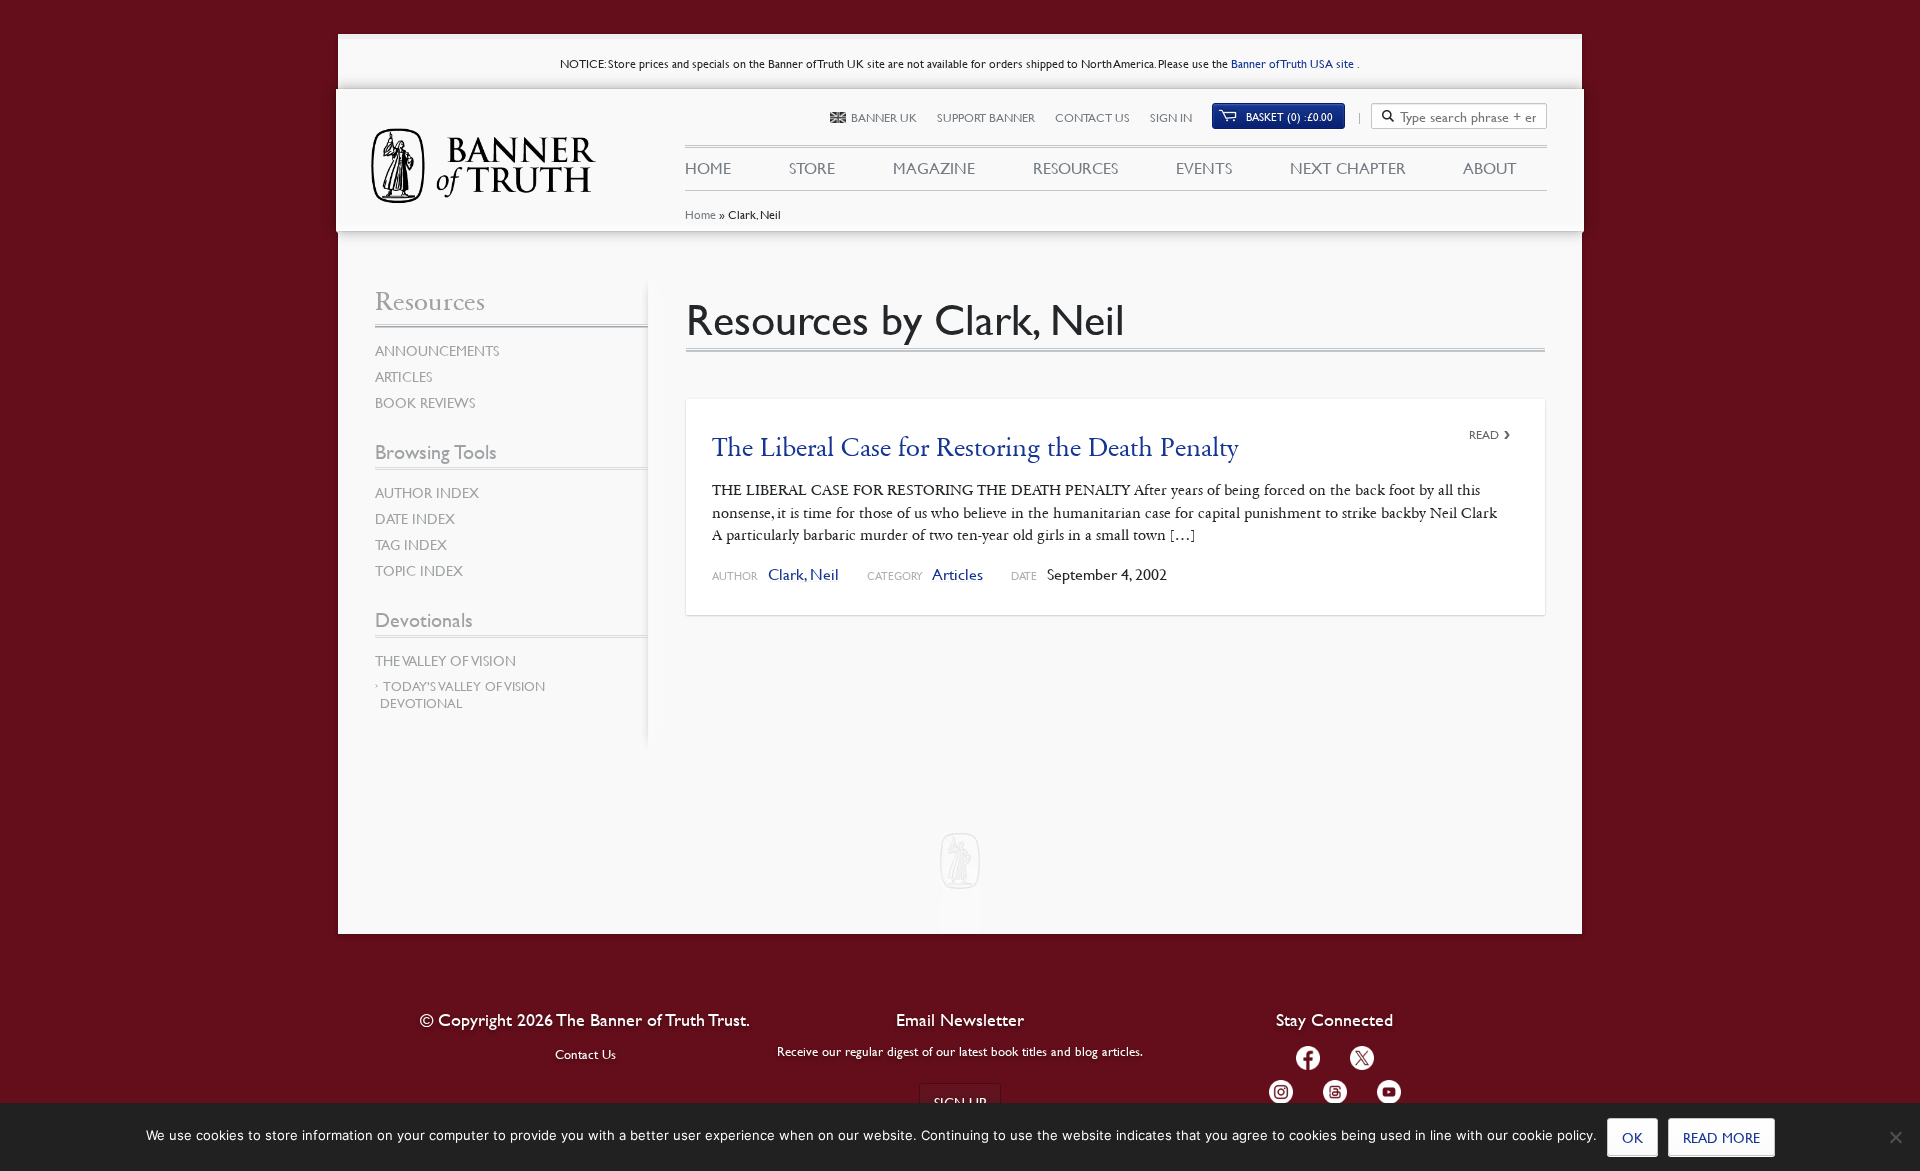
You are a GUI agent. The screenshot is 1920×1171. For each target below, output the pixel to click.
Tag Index (411, 544)
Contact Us (1092, 117)
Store (812, 168)
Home (700, 214)
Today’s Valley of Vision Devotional (462, 694)
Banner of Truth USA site (1294, 63)
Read (1484, 434)
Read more (1721, 1137)
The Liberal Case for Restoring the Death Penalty (975, 447)
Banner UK (884, 117)
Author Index (427, 492)
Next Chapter (1348, 168)
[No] (1895, 1137)
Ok (1632, 1137)
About (1490, 168)
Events (1204, 168)
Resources (1075, 168)
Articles (957, 574)
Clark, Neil (803, 574)
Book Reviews (425, 402)
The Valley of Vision (445, 660)
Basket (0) (1289, 116)
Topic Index (419, 570)
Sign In (1171, 117)
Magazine (934, 168)
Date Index (415, 518)
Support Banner (986, 117)
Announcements (437, 350)
